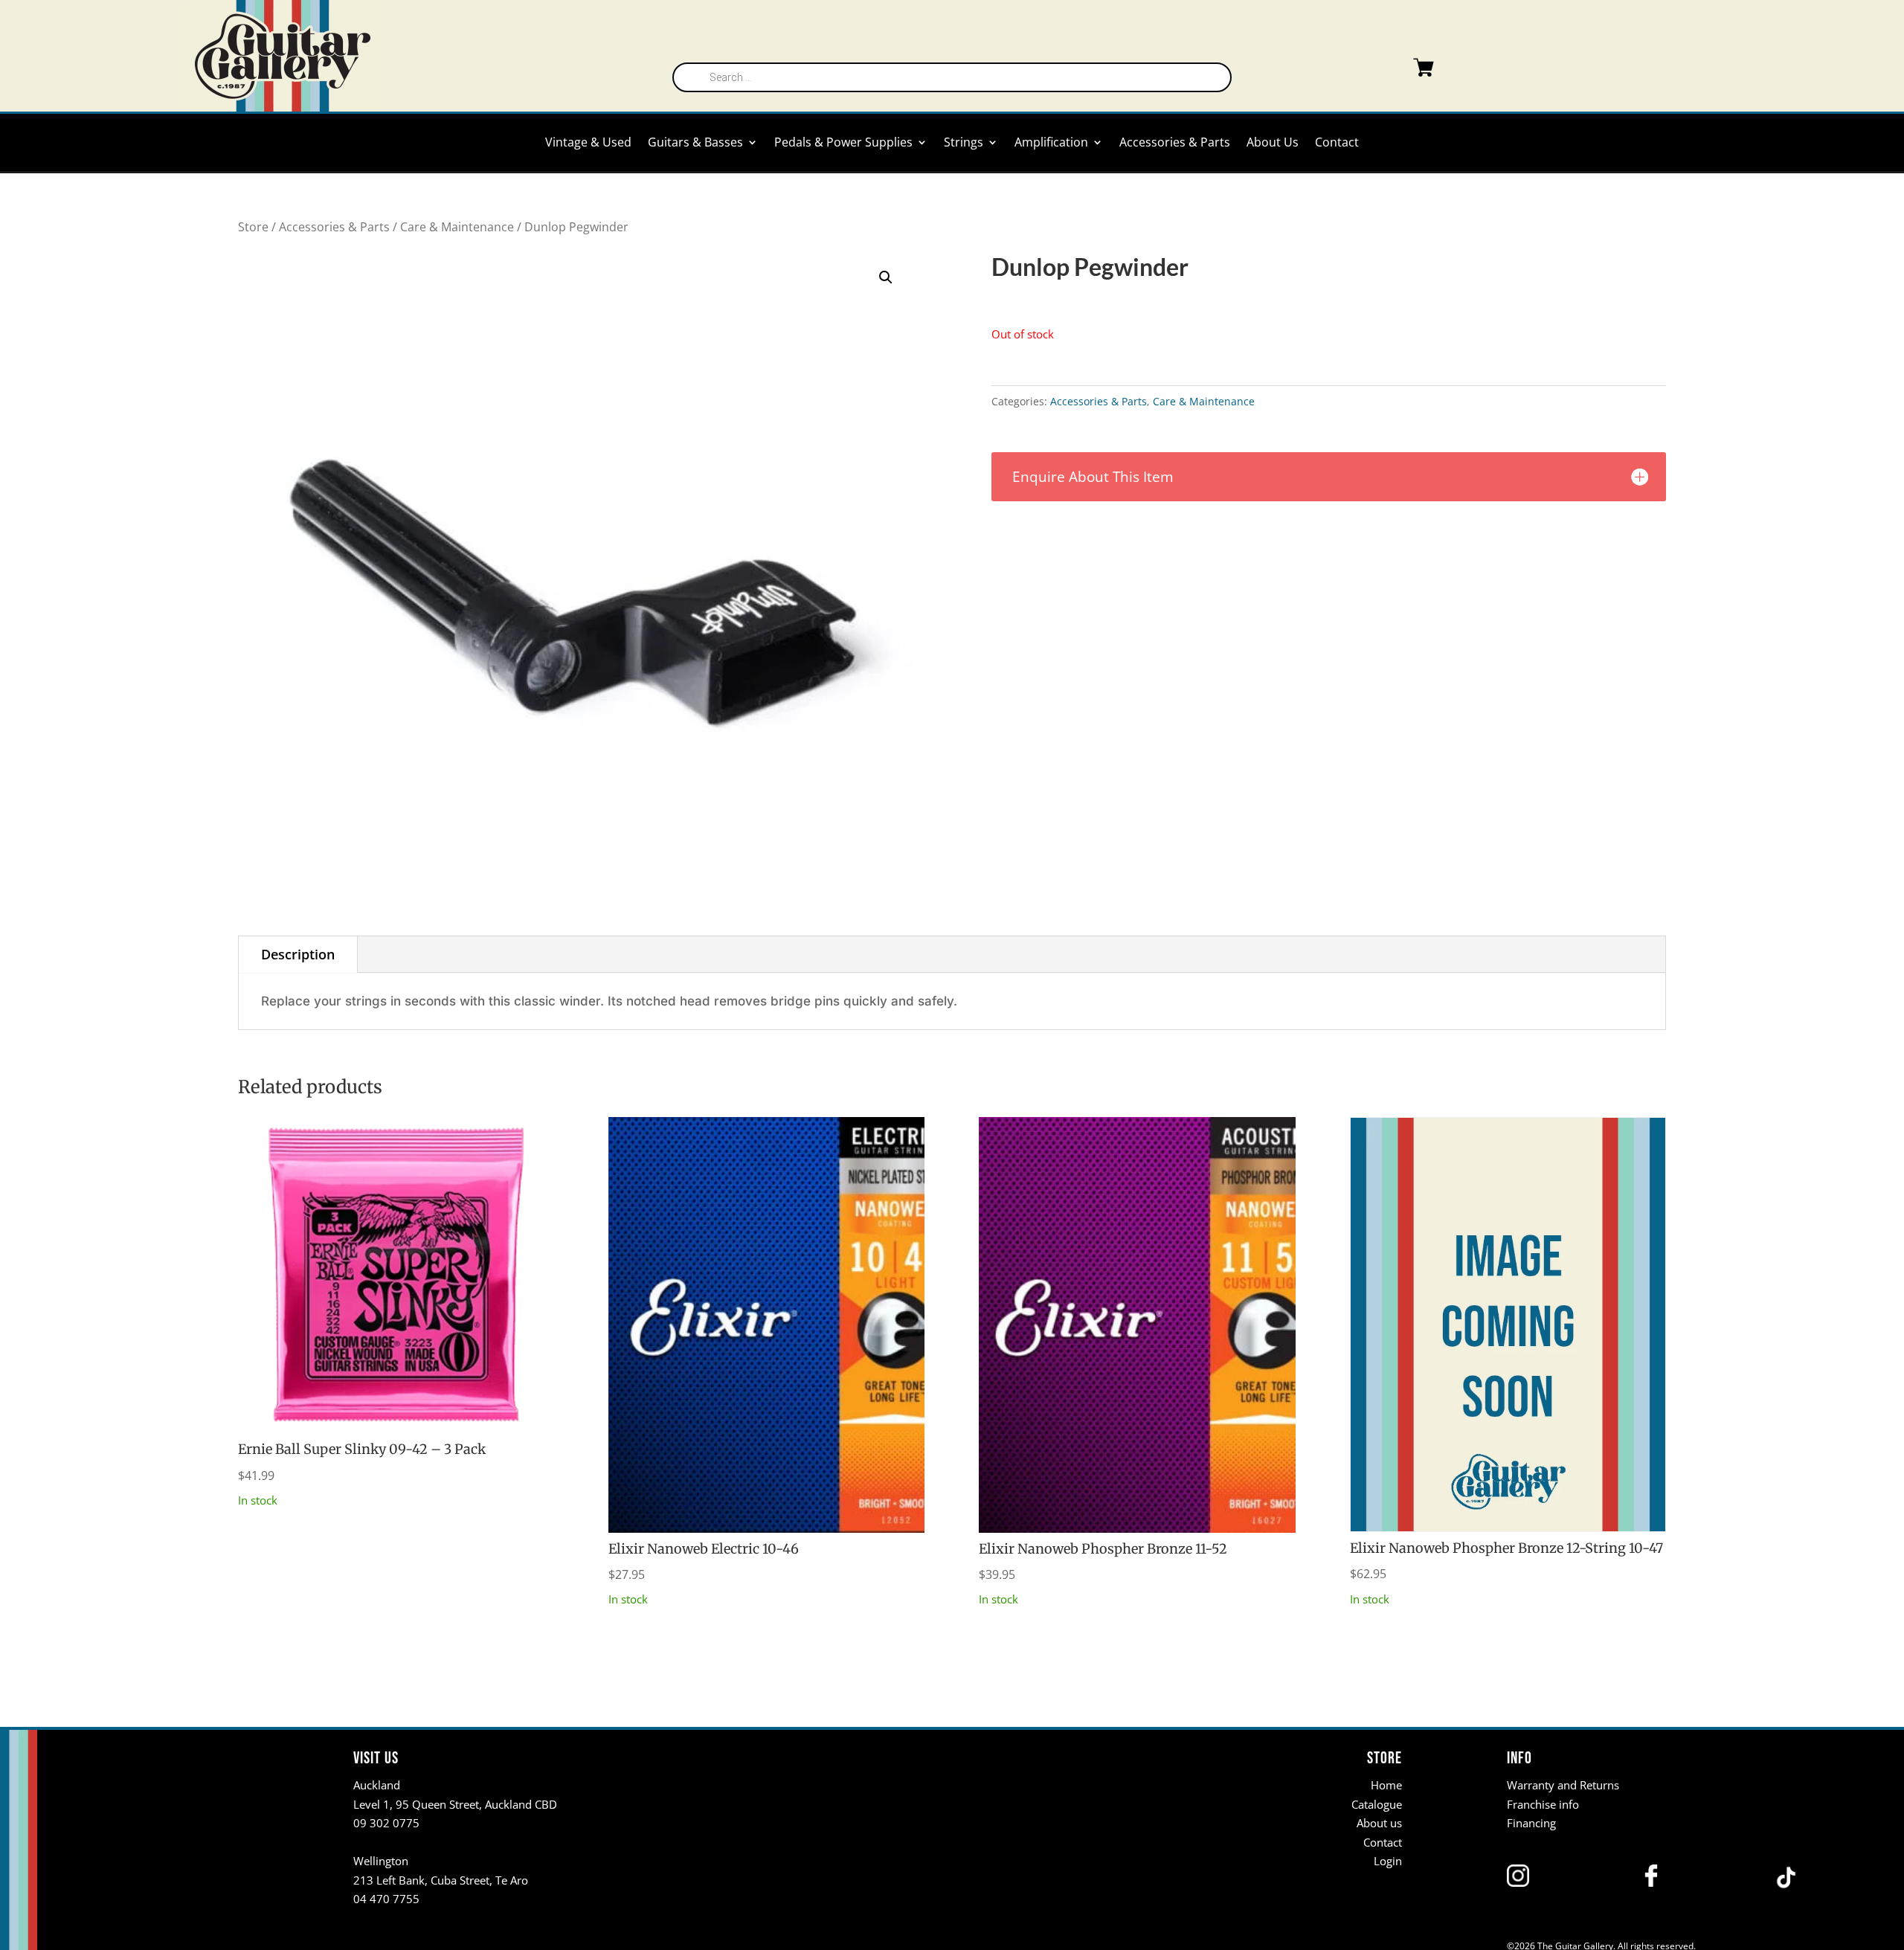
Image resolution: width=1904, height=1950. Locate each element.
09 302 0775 (386, 1823)
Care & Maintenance (457, 227)
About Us (1273, 144)
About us (1379, 1823)
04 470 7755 (386, 1899)
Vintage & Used (588, 144)
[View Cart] (1394, 71)
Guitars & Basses (695, 144)
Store (253, 227)
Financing (1531, 1823)
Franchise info (1543, 1804)
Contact (1337, 144)
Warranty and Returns (1563, 1785)
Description (298, 954)
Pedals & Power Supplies (843, 144)
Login (1388, 1861)
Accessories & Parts (1175, 144)
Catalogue (1377, 1804)
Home (1386, 1785)
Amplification (1051, 144)
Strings (964, 144)
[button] (886, 277)
